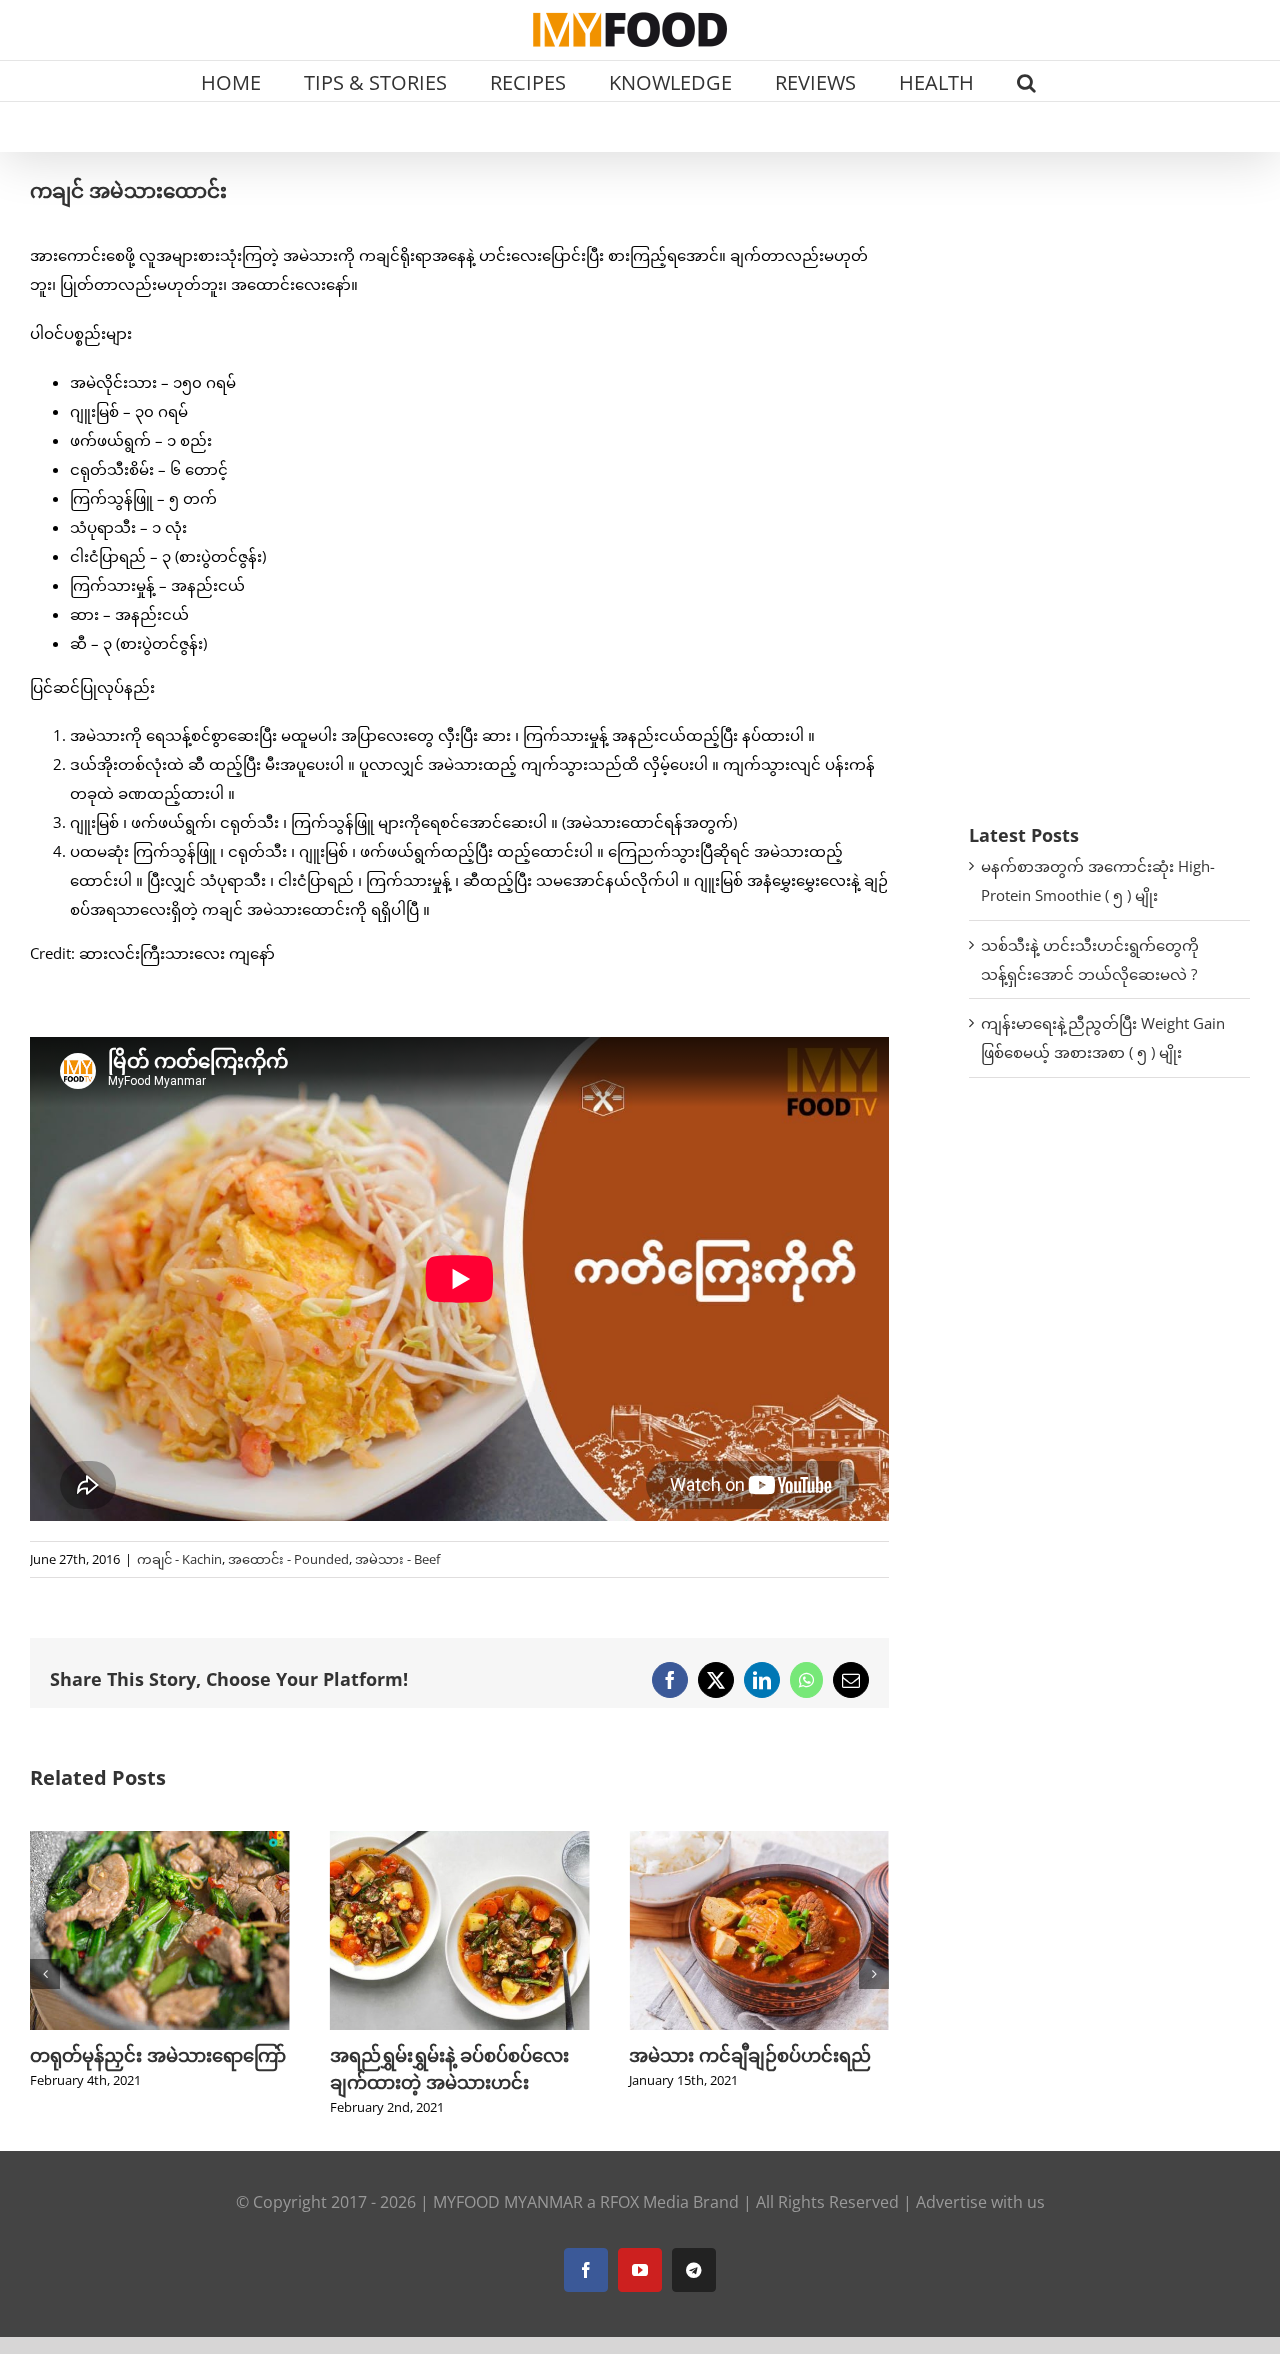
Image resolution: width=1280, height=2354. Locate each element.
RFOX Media (644, 2202)
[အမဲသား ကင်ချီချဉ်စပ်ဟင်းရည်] (460, 1841)
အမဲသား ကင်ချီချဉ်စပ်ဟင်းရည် (451, 2055)
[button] (1026, 81)
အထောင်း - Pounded (288, 1559)
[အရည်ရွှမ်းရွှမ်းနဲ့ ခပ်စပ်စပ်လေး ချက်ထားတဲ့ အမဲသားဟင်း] (160, 1841)
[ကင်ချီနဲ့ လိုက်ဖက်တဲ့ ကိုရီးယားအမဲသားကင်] (759, 1841)
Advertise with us (980, 2202)
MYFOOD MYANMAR (508, 2202)
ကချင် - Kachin (179, 1559)
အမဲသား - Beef (397, 1559)
